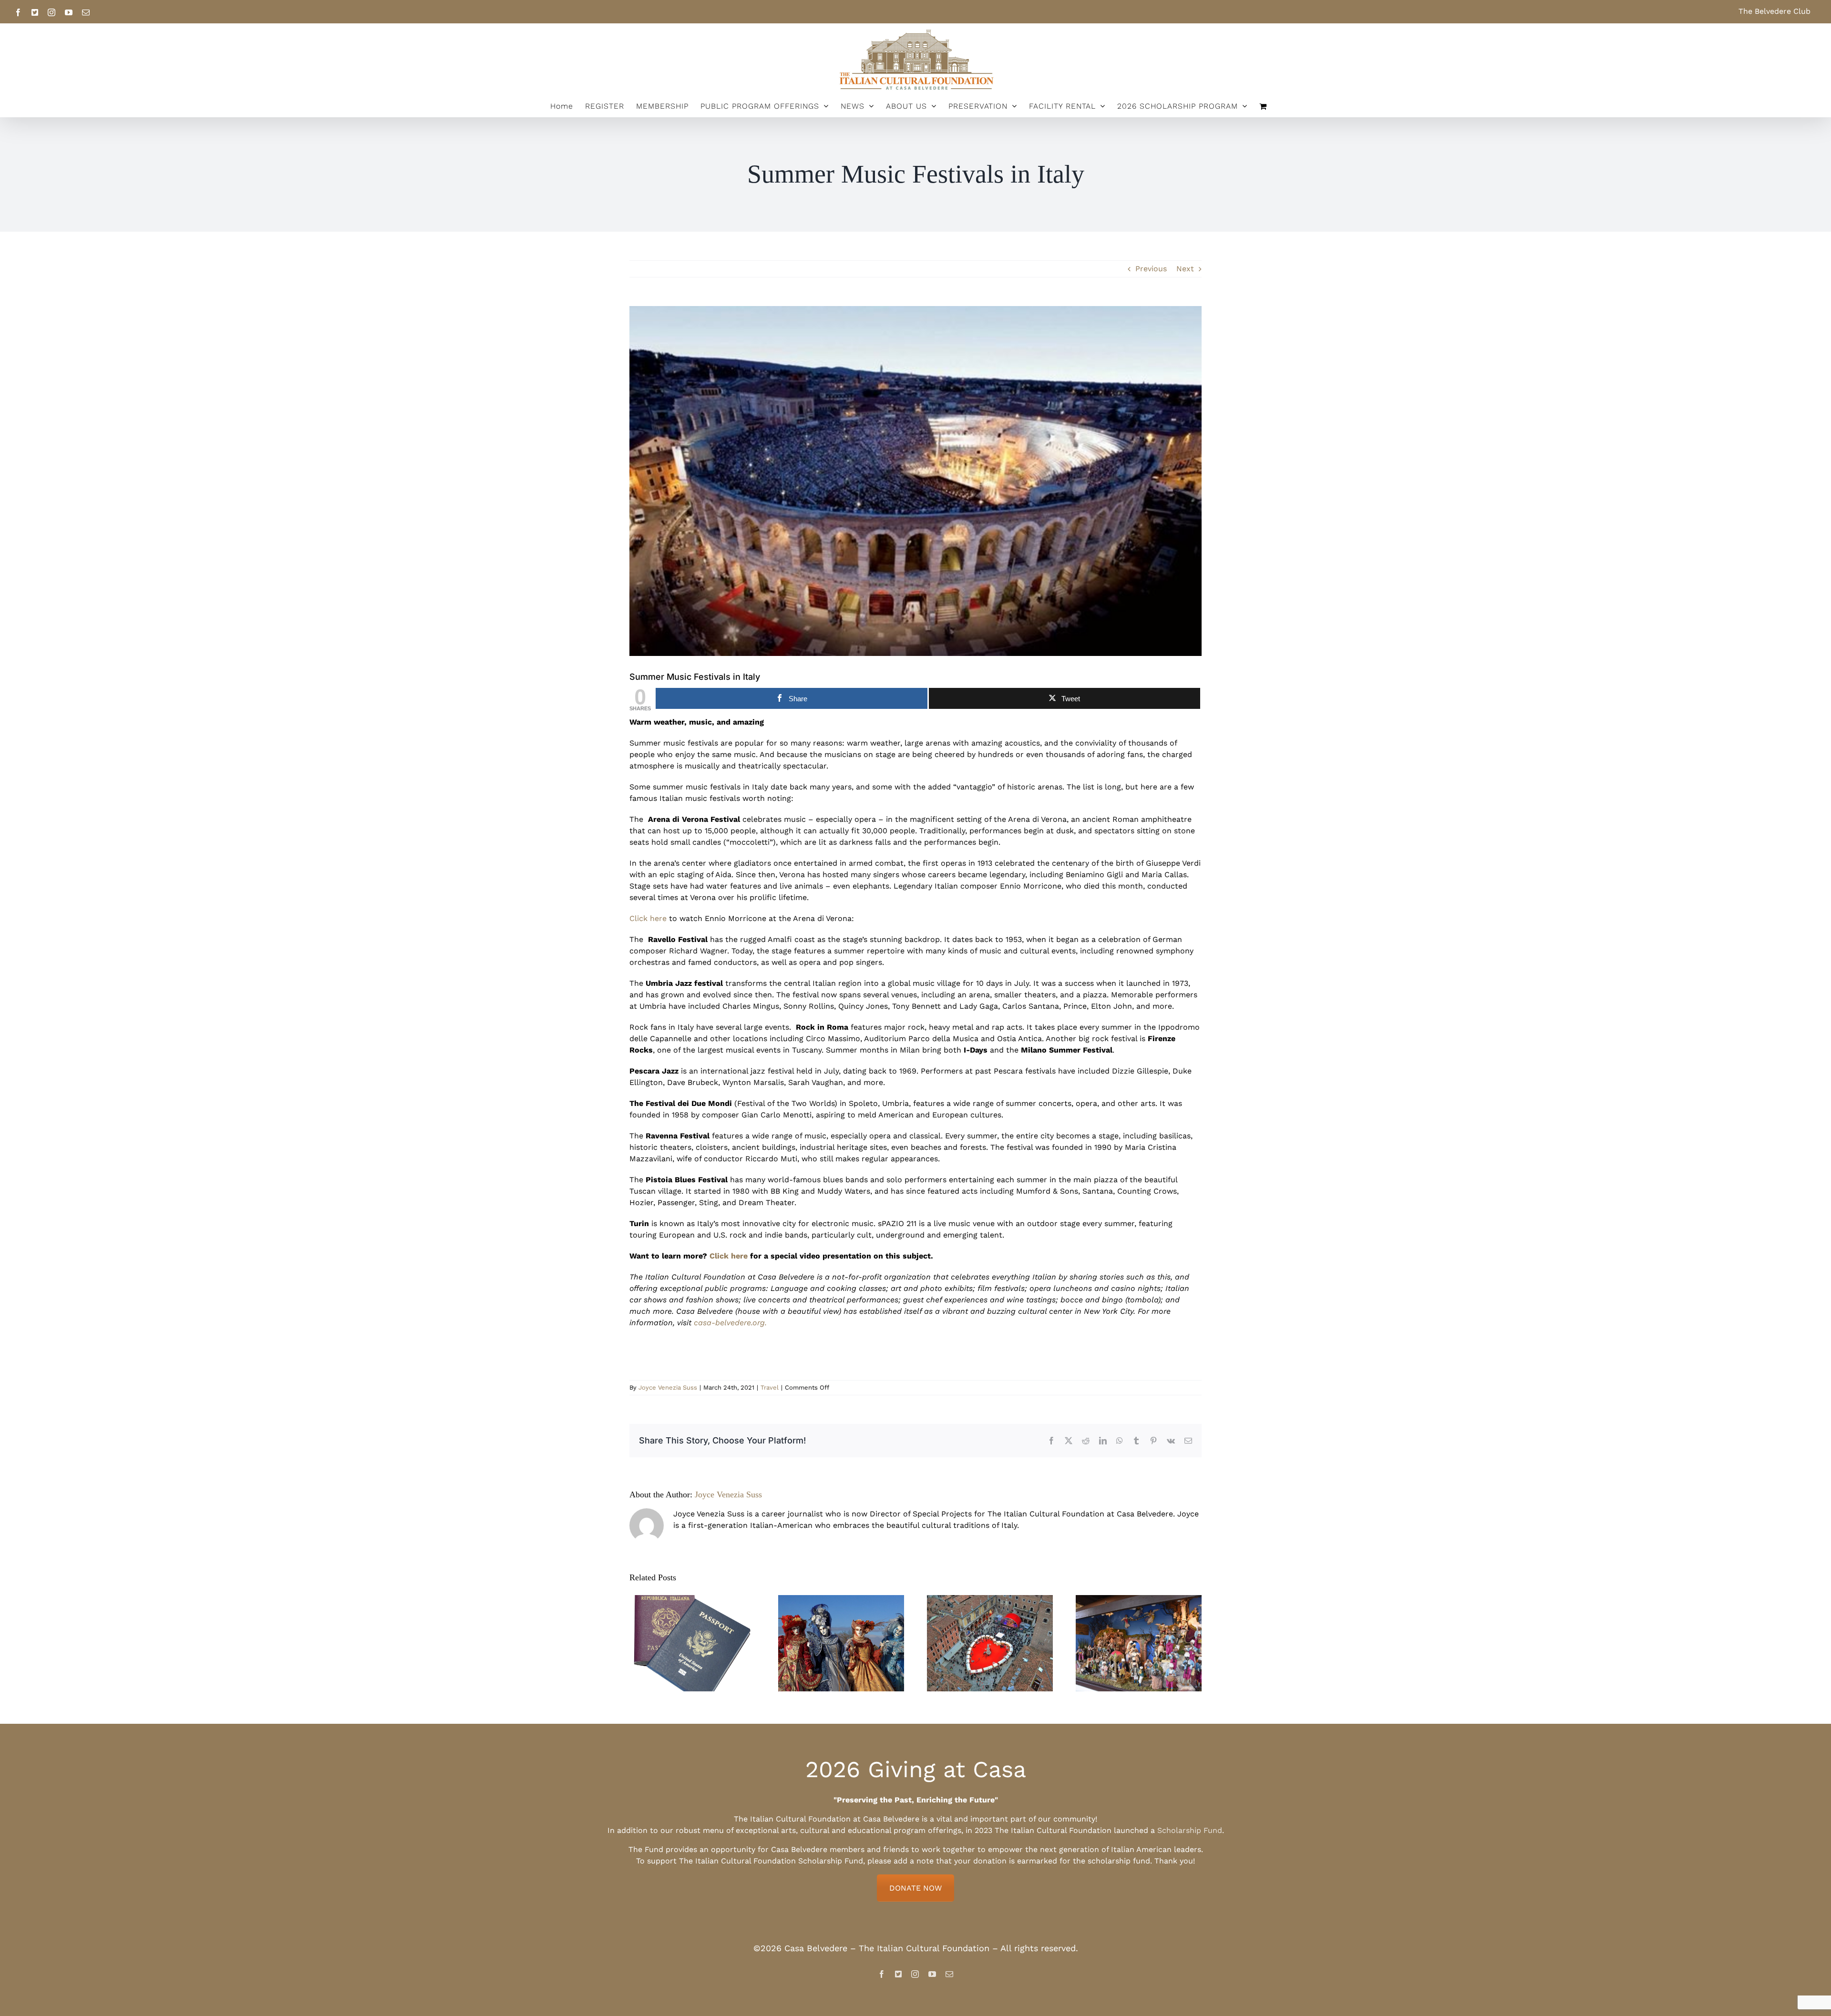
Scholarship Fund (1190, 1830)
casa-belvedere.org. (730, 1323)
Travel (770, 1387)
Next (1185, 269)
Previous (1151, 269)
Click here (648, 918)
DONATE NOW (915, 1888)
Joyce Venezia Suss (668, 1387)
